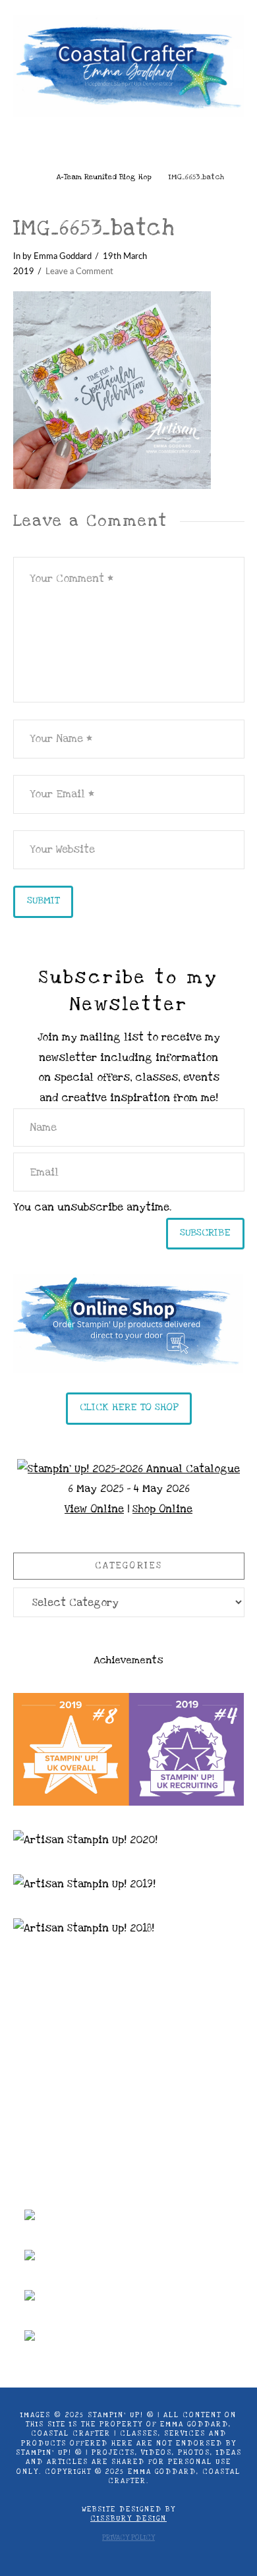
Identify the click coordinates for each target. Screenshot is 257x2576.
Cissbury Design (128, 2519)
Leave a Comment (79, 272)
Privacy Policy (128, 2538)
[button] (129, 145)
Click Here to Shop (129, 1407)
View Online (94, 1509)
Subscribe (205, 1232)
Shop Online (162, 1509)
